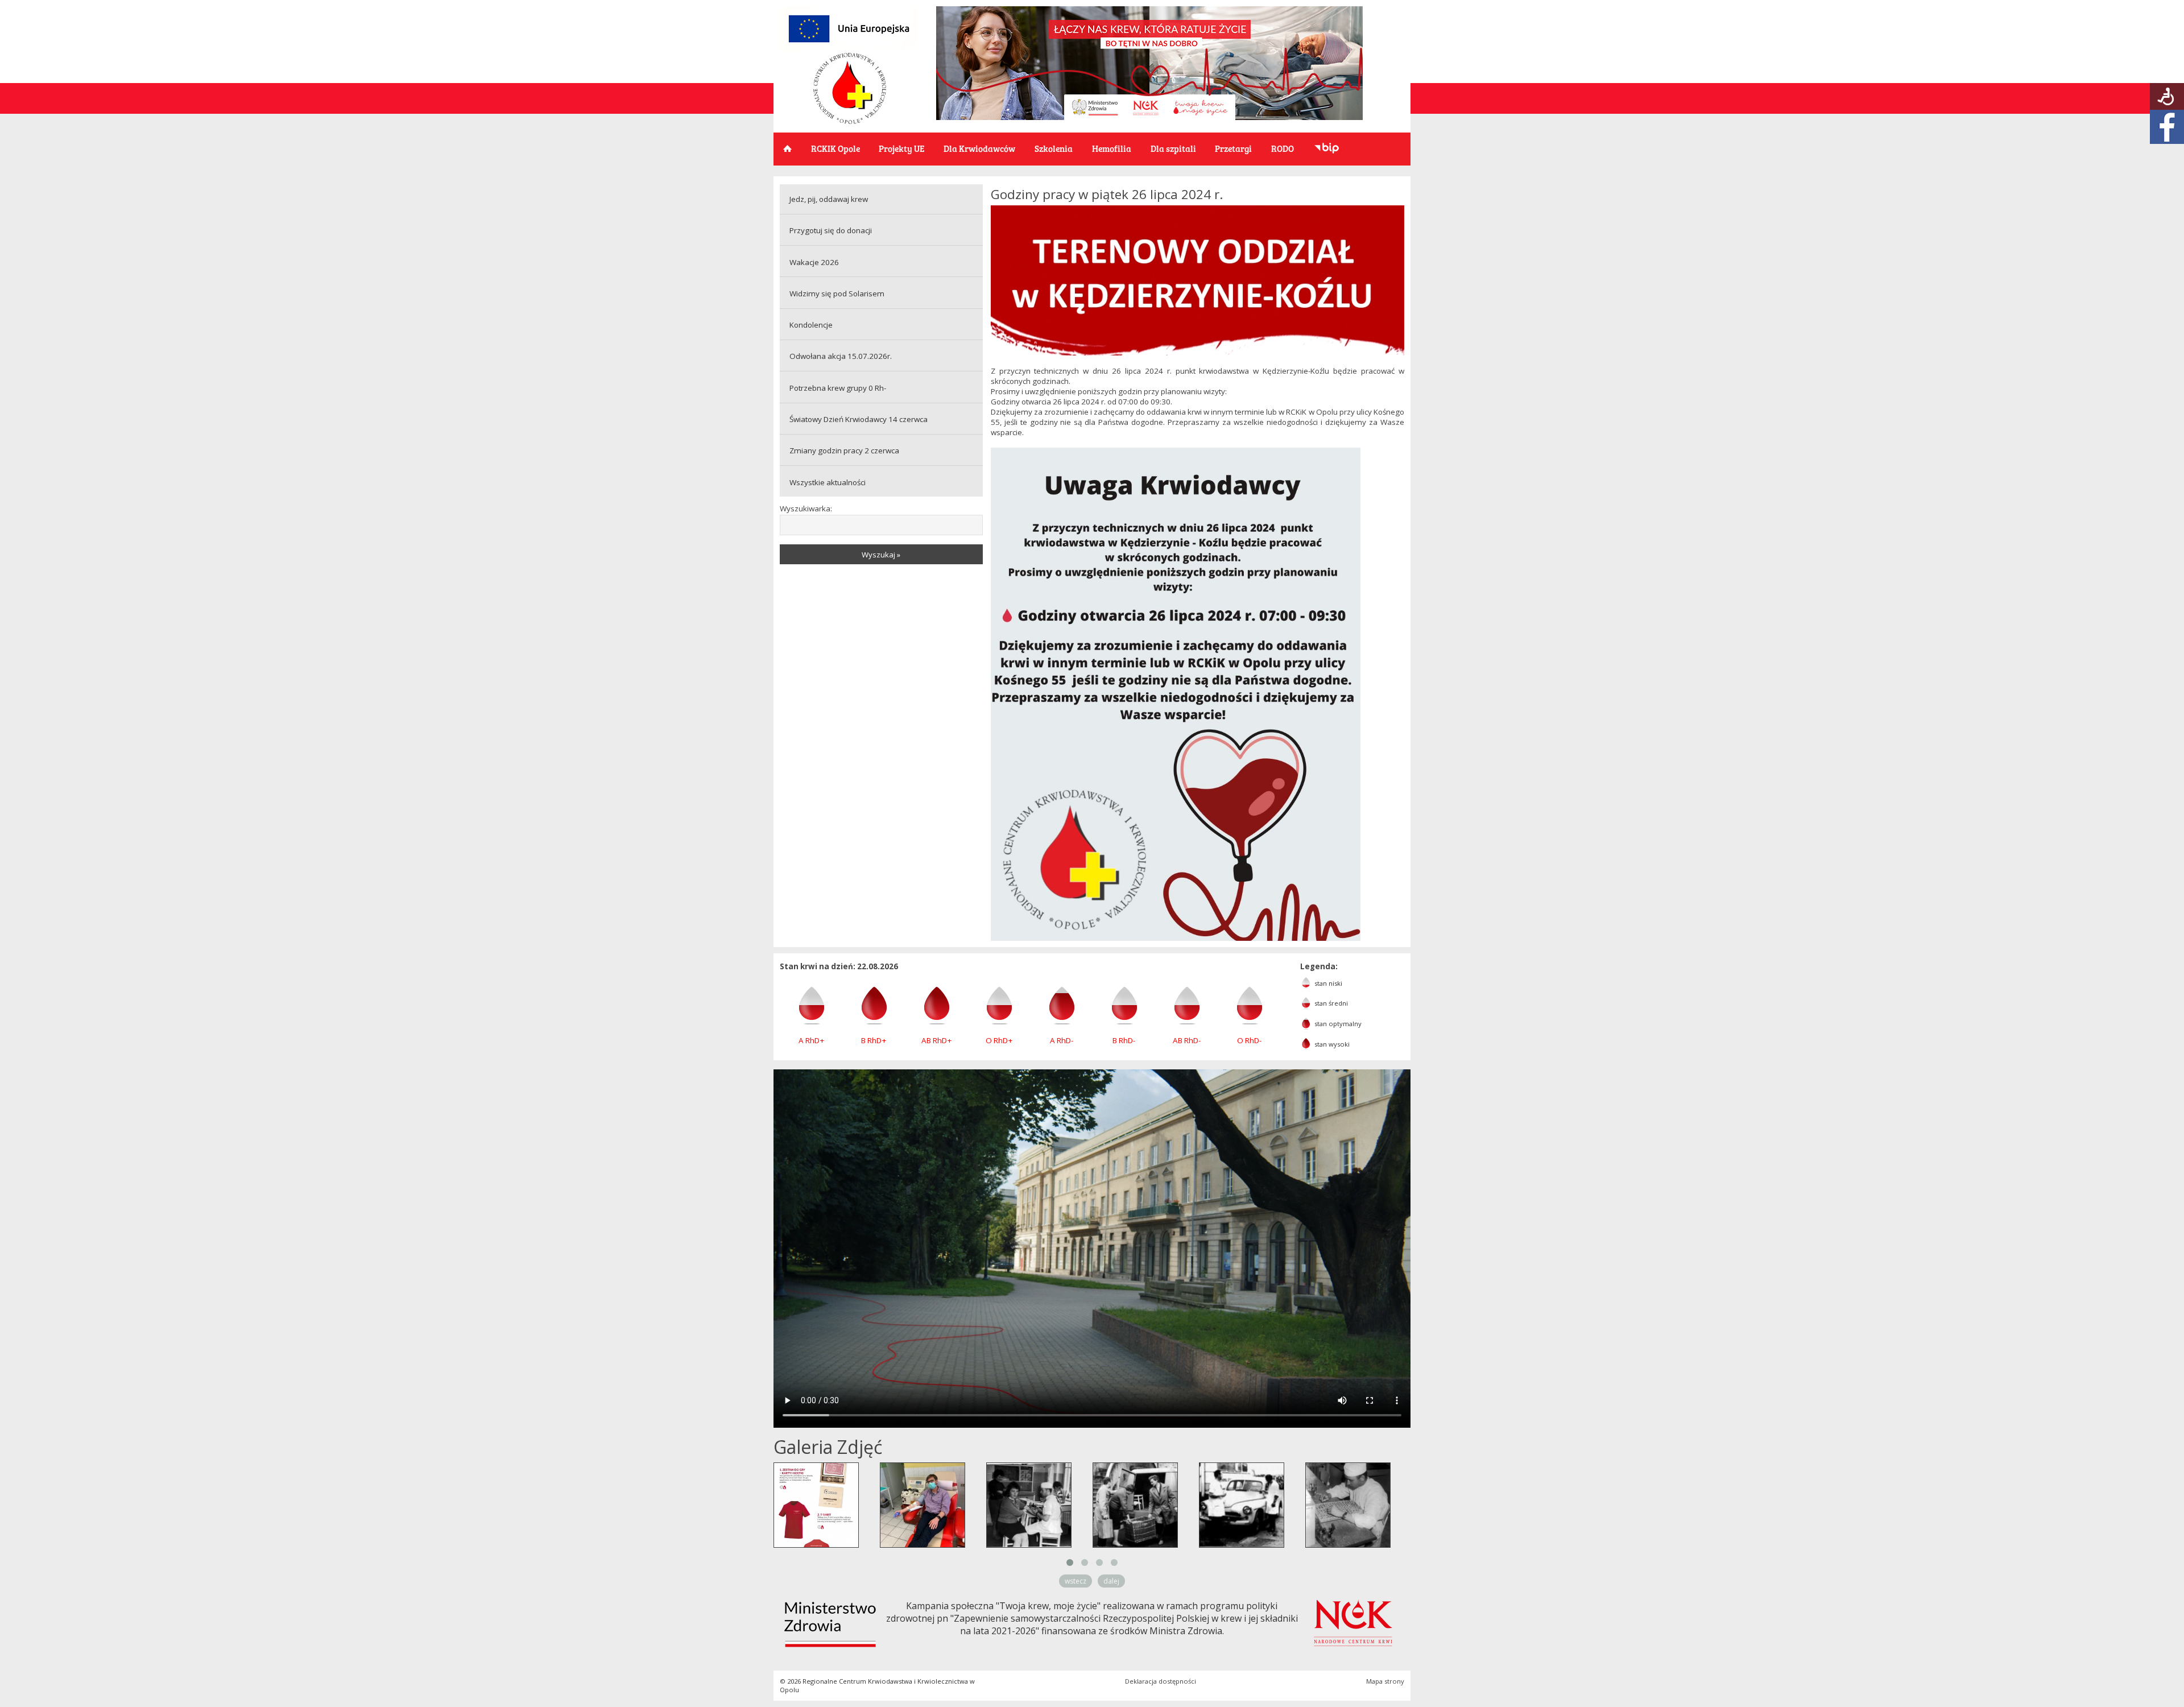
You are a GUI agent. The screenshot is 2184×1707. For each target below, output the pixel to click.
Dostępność (2167, 96)
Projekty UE (901, 148)
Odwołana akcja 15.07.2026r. (841, 356)
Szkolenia (1054, 148)
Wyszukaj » (881, 555)
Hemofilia (1112, 148)
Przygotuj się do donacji (831, 230)
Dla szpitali (1173, 148)
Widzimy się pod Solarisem (837, 294)
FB (2167, 127)
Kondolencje (811, 325)
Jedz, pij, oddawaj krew (829, 199)
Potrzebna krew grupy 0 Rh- (838, 388)
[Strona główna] (850, 121)
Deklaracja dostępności (1161, 1681)
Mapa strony (1385, 1681)
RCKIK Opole (835, 148)
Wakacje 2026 (814, 262)
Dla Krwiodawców (979, 148)
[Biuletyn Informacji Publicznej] (1327, 149)
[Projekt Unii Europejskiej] (849, 49)
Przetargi (1233, 148)
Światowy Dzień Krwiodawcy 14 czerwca (859, 419)
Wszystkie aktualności (828, 482)
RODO (1283, 148)
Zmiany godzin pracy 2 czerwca (844, 450)
